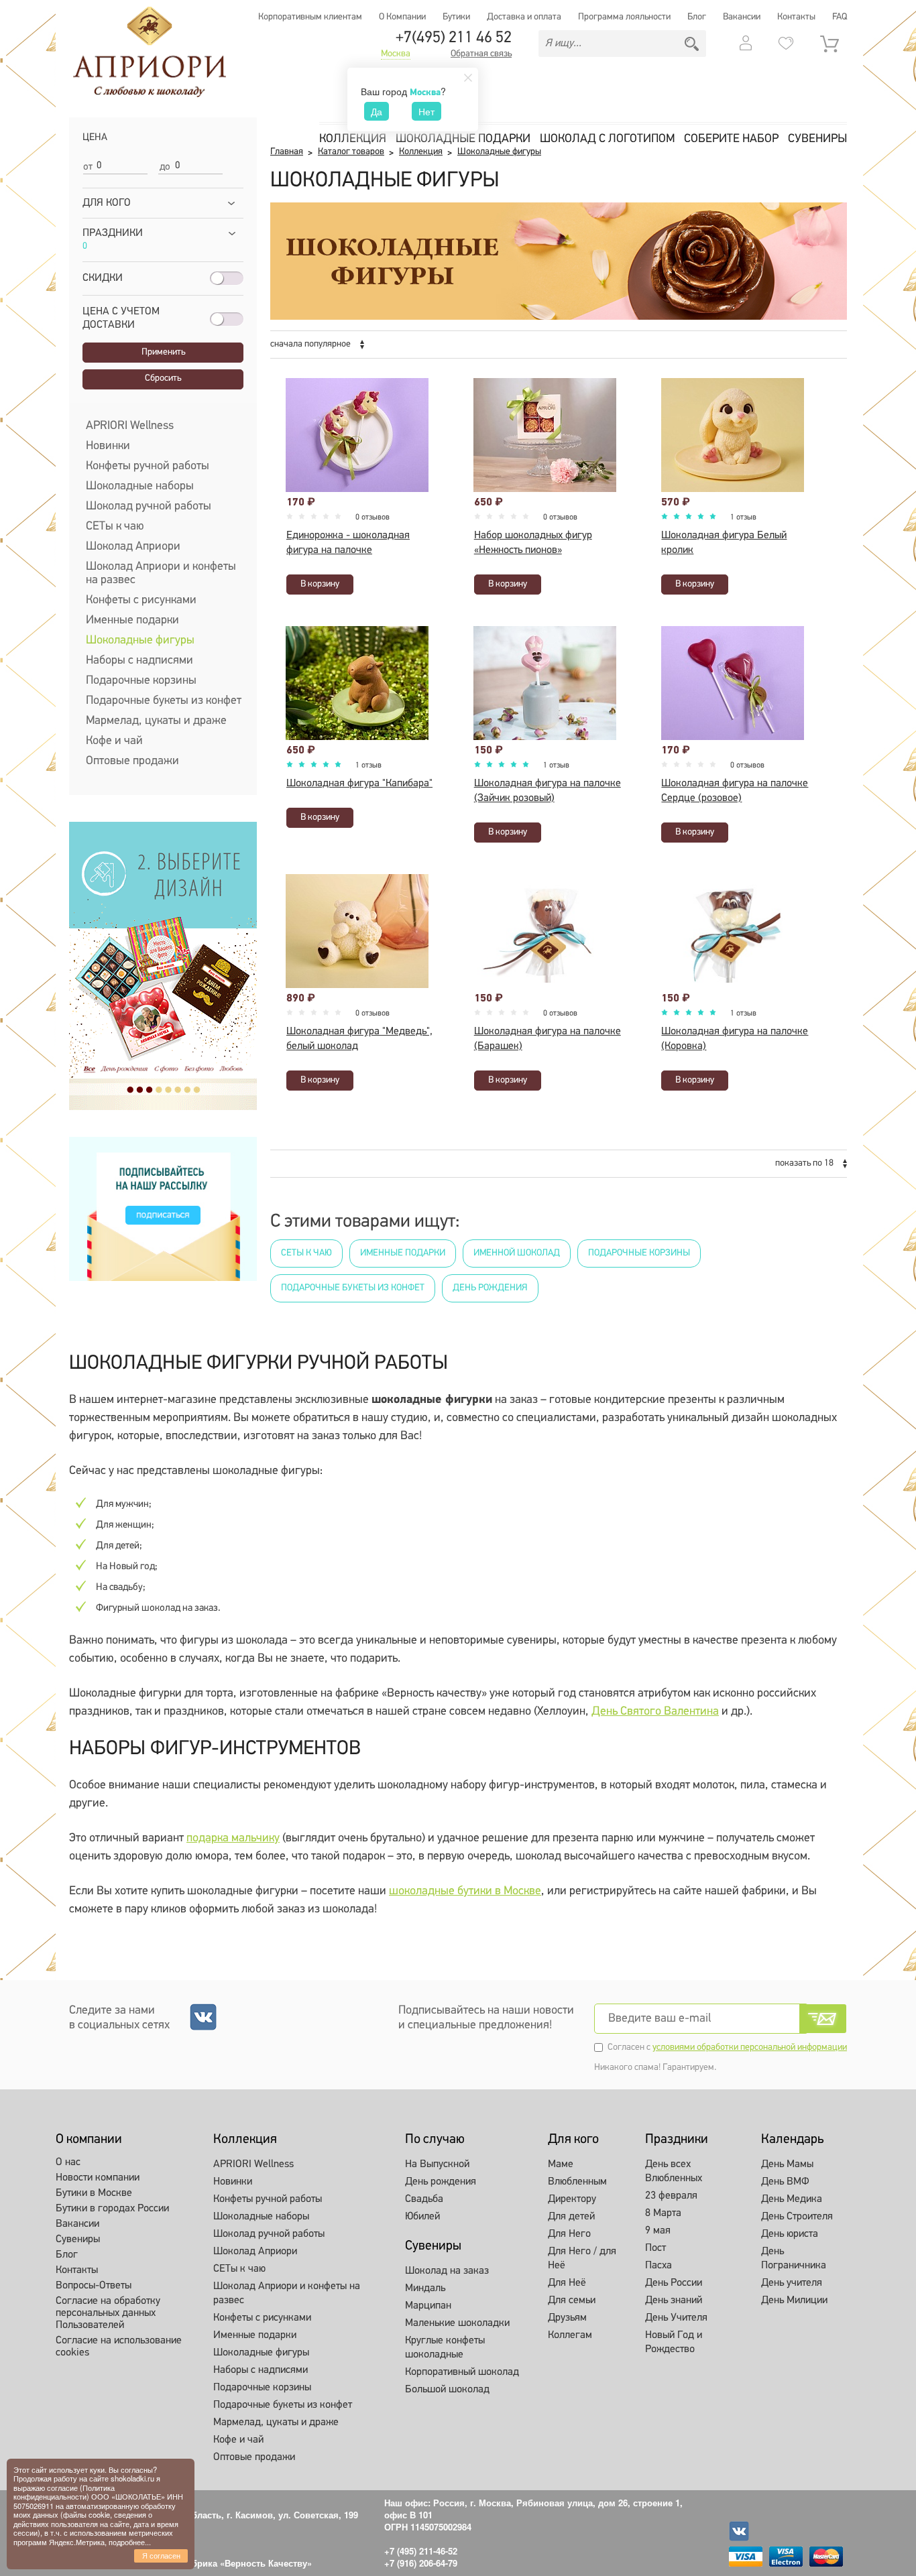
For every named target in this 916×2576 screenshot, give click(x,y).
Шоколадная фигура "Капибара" (359, 784)
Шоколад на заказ (447, 2271)
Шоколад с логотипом (607, 139)
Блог (697, 17)
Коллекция (353, 139)
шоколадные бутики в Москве (465, 1892)
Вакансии (742, 17)
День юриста (790, 2234)
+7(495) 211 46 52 (454, 38)
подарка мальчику (233, 1839)
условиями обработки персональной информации (750, 2047)
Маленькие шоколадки (457, 2323)
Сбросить (163, 378)
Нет (426, 111)
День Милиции (794, 2301)
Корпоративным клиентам (310, 17)
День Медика (792, 2199)
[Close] (468, 78)
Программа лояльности (624, 17)
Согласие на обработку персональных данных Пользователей (108, 2313)
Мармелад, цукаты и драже (156, 721)
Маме (561, 2164)
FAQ (840, 17)
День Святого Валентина (655, 1712)
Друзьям (567, 2318)
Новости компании (98, 2178)
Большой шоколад (447, 2390)
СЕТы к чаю (115, 527)
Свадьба (424, 2199)
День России (674, 2283)
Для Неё (567, 2283)
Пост (655, 2248)
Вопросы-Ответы (94, 2286)
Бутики (456, 17)
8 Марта (663, 2213)
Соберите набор (731, 139)
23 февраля (671, 2196)
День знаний (674, 2301)
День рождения (490, 1288)
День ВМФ (785, 2182)
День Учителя (676, 2318)
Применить (163, 352)
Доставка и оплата (524, 17)
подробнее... (130, 2542)
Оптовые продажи (132, 761)
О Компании (402, 17)
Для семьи (572, 2301)
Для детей (571, 2217)
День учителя (792, 2283)
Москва (396, 54)
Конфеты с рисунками (141, 601)
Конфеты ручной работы (148, 467)
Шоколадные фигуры (140, 641)
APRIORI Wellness (130, 426)
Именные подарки (132, 621)
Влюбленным (577, 2182)
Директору (572, 2199)
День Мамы (787, 2164)
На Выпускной (437, 2164)
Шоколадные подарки (463, 139)
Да (377, 111)
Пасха (659, 2266)
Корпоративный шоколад (462, 2372)
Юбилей (422, 2217)
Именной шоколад (517, 1253)
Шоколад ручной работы (149, 507)
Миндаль (425, 2288)
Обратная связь (481, 54)
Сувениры (817, 139)
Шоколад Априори (133, 547)
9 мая (658, 2231)
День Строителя (797, 2217)
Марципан (428, 2306)
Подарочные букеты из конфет (164, 701)
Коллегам (570, 2335)
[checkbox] (87, 339)
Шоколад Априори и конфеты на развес (161, 574)
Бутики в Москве (94, 2193)
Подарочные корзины (141, 681)
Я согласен (161, 2555)
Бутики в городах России (112, 2209)
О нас (68, 2162)
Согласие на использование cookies (119, 2347)
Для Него (569, 2234)
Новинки (108, 446)
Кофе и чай (114, 741)
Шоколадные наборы (140, 487)
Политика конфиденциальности (64, 2492)
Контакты (796, 17)
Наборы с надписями (139, 661)
